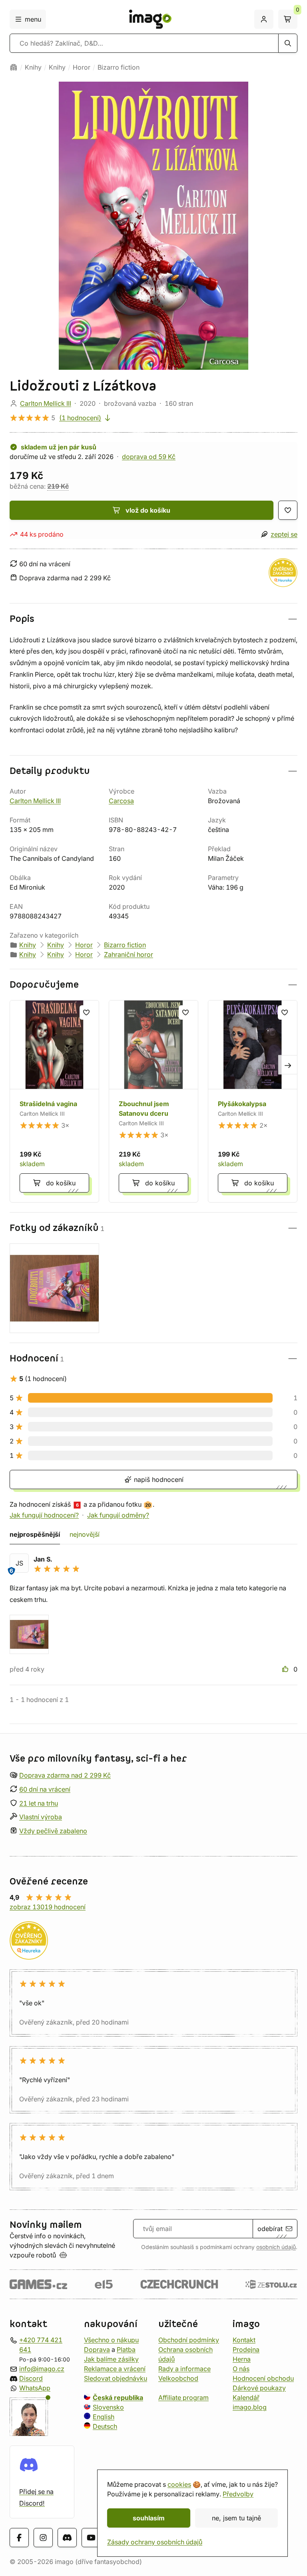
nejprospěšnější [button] (35, 1534)
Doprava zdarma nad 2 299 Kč (65, 1775)
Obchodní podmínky (189, 2340)
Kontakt (244, 2340)
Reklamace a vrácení (115, 2369)
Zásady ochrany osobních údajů (155, 2542)
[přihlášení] (264, 19)
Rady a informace (184, 2369)
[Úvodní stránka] (14, 67)
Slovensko (108, 2407)
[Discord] (67, 2538)
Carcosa (121, 801)
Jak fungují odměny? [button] (118, 1515)
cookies (179, 2484)
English (104, 2417)
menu (33, 19)
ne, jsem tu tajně (236, 2518)
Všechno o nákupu (111, 2340)
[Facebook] (19, 2538)
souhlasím (149, 2518)
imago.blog (250, 2407)
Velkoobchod (178, 2378)
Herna (242, 2359)
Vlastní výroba (41, 1817)
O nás (241, 2369)
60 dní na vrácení (45, 1789)
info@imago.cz (42, 2369)
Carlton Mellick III (46, 403)
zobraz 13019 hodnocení (48, 1907)
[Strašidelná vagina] (54, 1101)
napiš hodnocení (158, 1479)
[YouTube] (91, 2538)
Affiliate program (183, 2398)
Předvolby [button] (238, 2494)
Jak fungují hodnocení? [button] (44, 1515)
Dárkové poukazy (259, 2388)
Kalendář (246, 2398)
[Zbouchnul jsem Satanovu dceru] (153, 1101)
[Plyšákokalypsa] (253, 1101)
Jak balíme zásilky (111, 2359)
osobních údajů (276, 2247)
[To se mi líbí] (286, 1669)
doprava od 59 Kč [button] (149, 457)
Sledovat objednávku (116, 2378)
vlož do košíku (148, 510)
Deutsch (105, 2426)
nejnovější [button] (85, 1534)
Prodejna (246, 2349)
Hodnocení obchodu (263, 2378)
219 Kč (58, 486)
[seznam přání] (288, 510)
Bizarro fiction (119, 67)
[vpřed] (288, 1064)
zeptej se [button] (284, 534)
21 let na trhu (39, 1803)
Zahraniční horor (129, 954)
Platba (126, 2349)
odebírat (270, 2229)
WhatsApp (35, 2388)
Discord (31, 2378)
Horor (82, 67)
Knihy (33, 67)
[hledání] (288, 43)
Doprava (97, 2349)
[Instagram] (43, 2538)
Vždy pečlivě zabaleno (53, 1831)
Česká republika (118, 2398)
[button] (153, 619)
